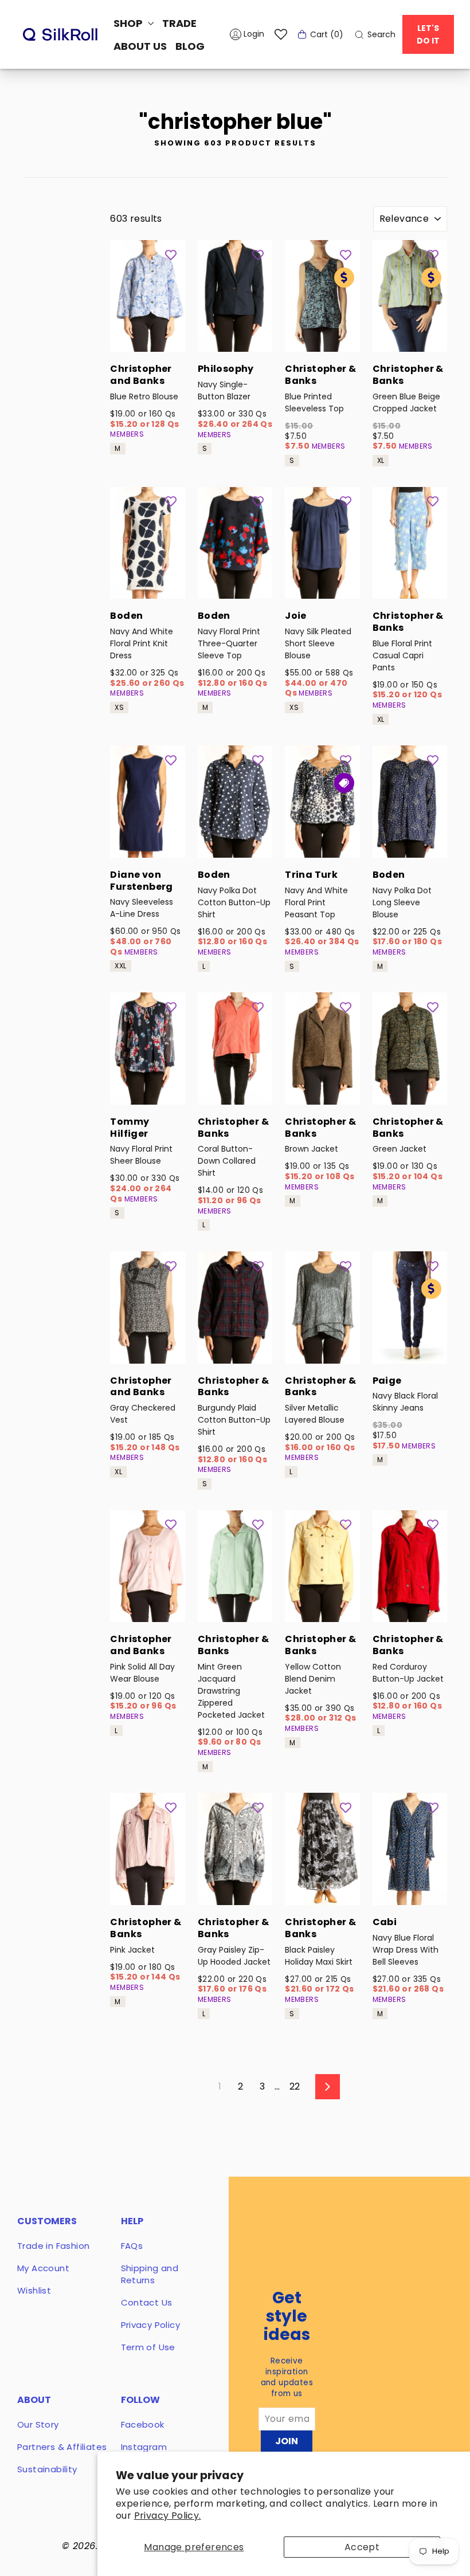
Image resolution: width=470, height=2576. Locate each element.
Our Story (38, 2424)
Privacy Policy (151, 2325)
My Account (43, 2268)
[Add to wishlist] (171, 254)
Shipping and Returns (150, 2274)
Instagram (144, 2447)
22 (295, 2086)
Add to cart (147, 337)
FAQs (132, 2246)
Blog (190, 46)
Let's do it (428, 34)
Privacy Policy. (168, 2516)
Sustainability (47, 2469)
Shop (129, 23)
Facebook (143, 2424)
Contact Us (147, 2302)
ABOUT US (140, 46)
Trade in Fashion (53, 2246)
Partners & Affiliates (62, 2447)
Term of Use (148, 2347)
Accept (362, 2547)
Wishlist (34, 2290)
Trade (179, 23)
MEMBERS (127, 434)
